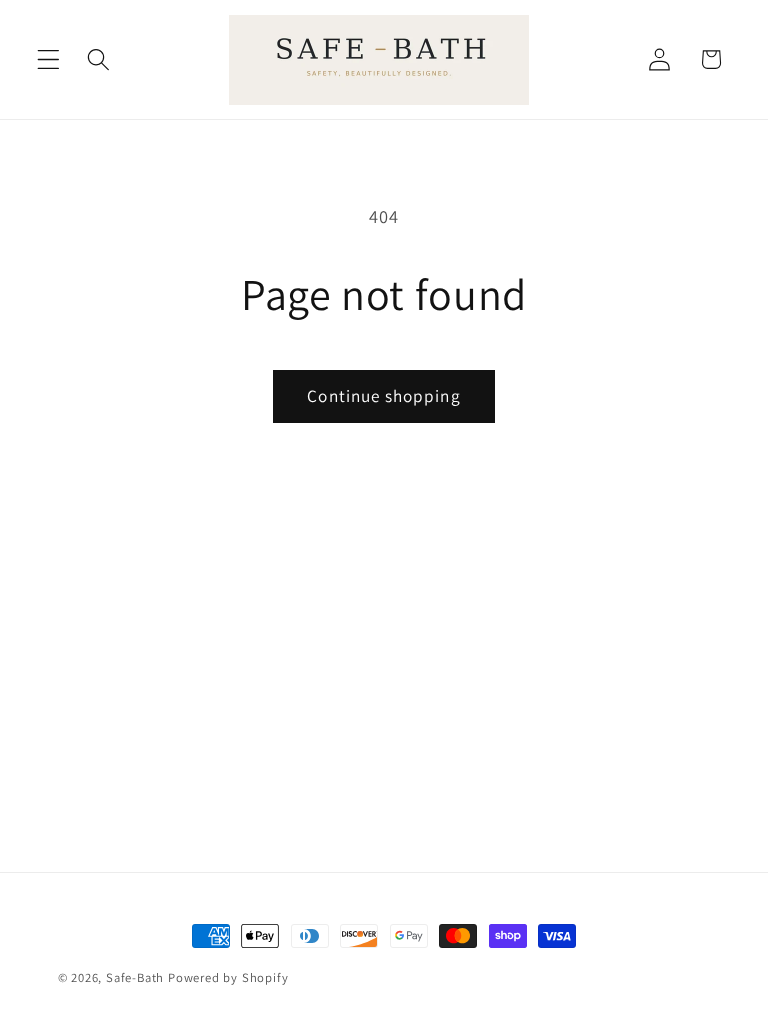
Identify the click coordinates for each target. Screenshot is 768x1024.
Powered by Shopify (228, 977)
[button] (48, 59)
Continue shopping (384, 395)
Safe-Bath (135, 977)
